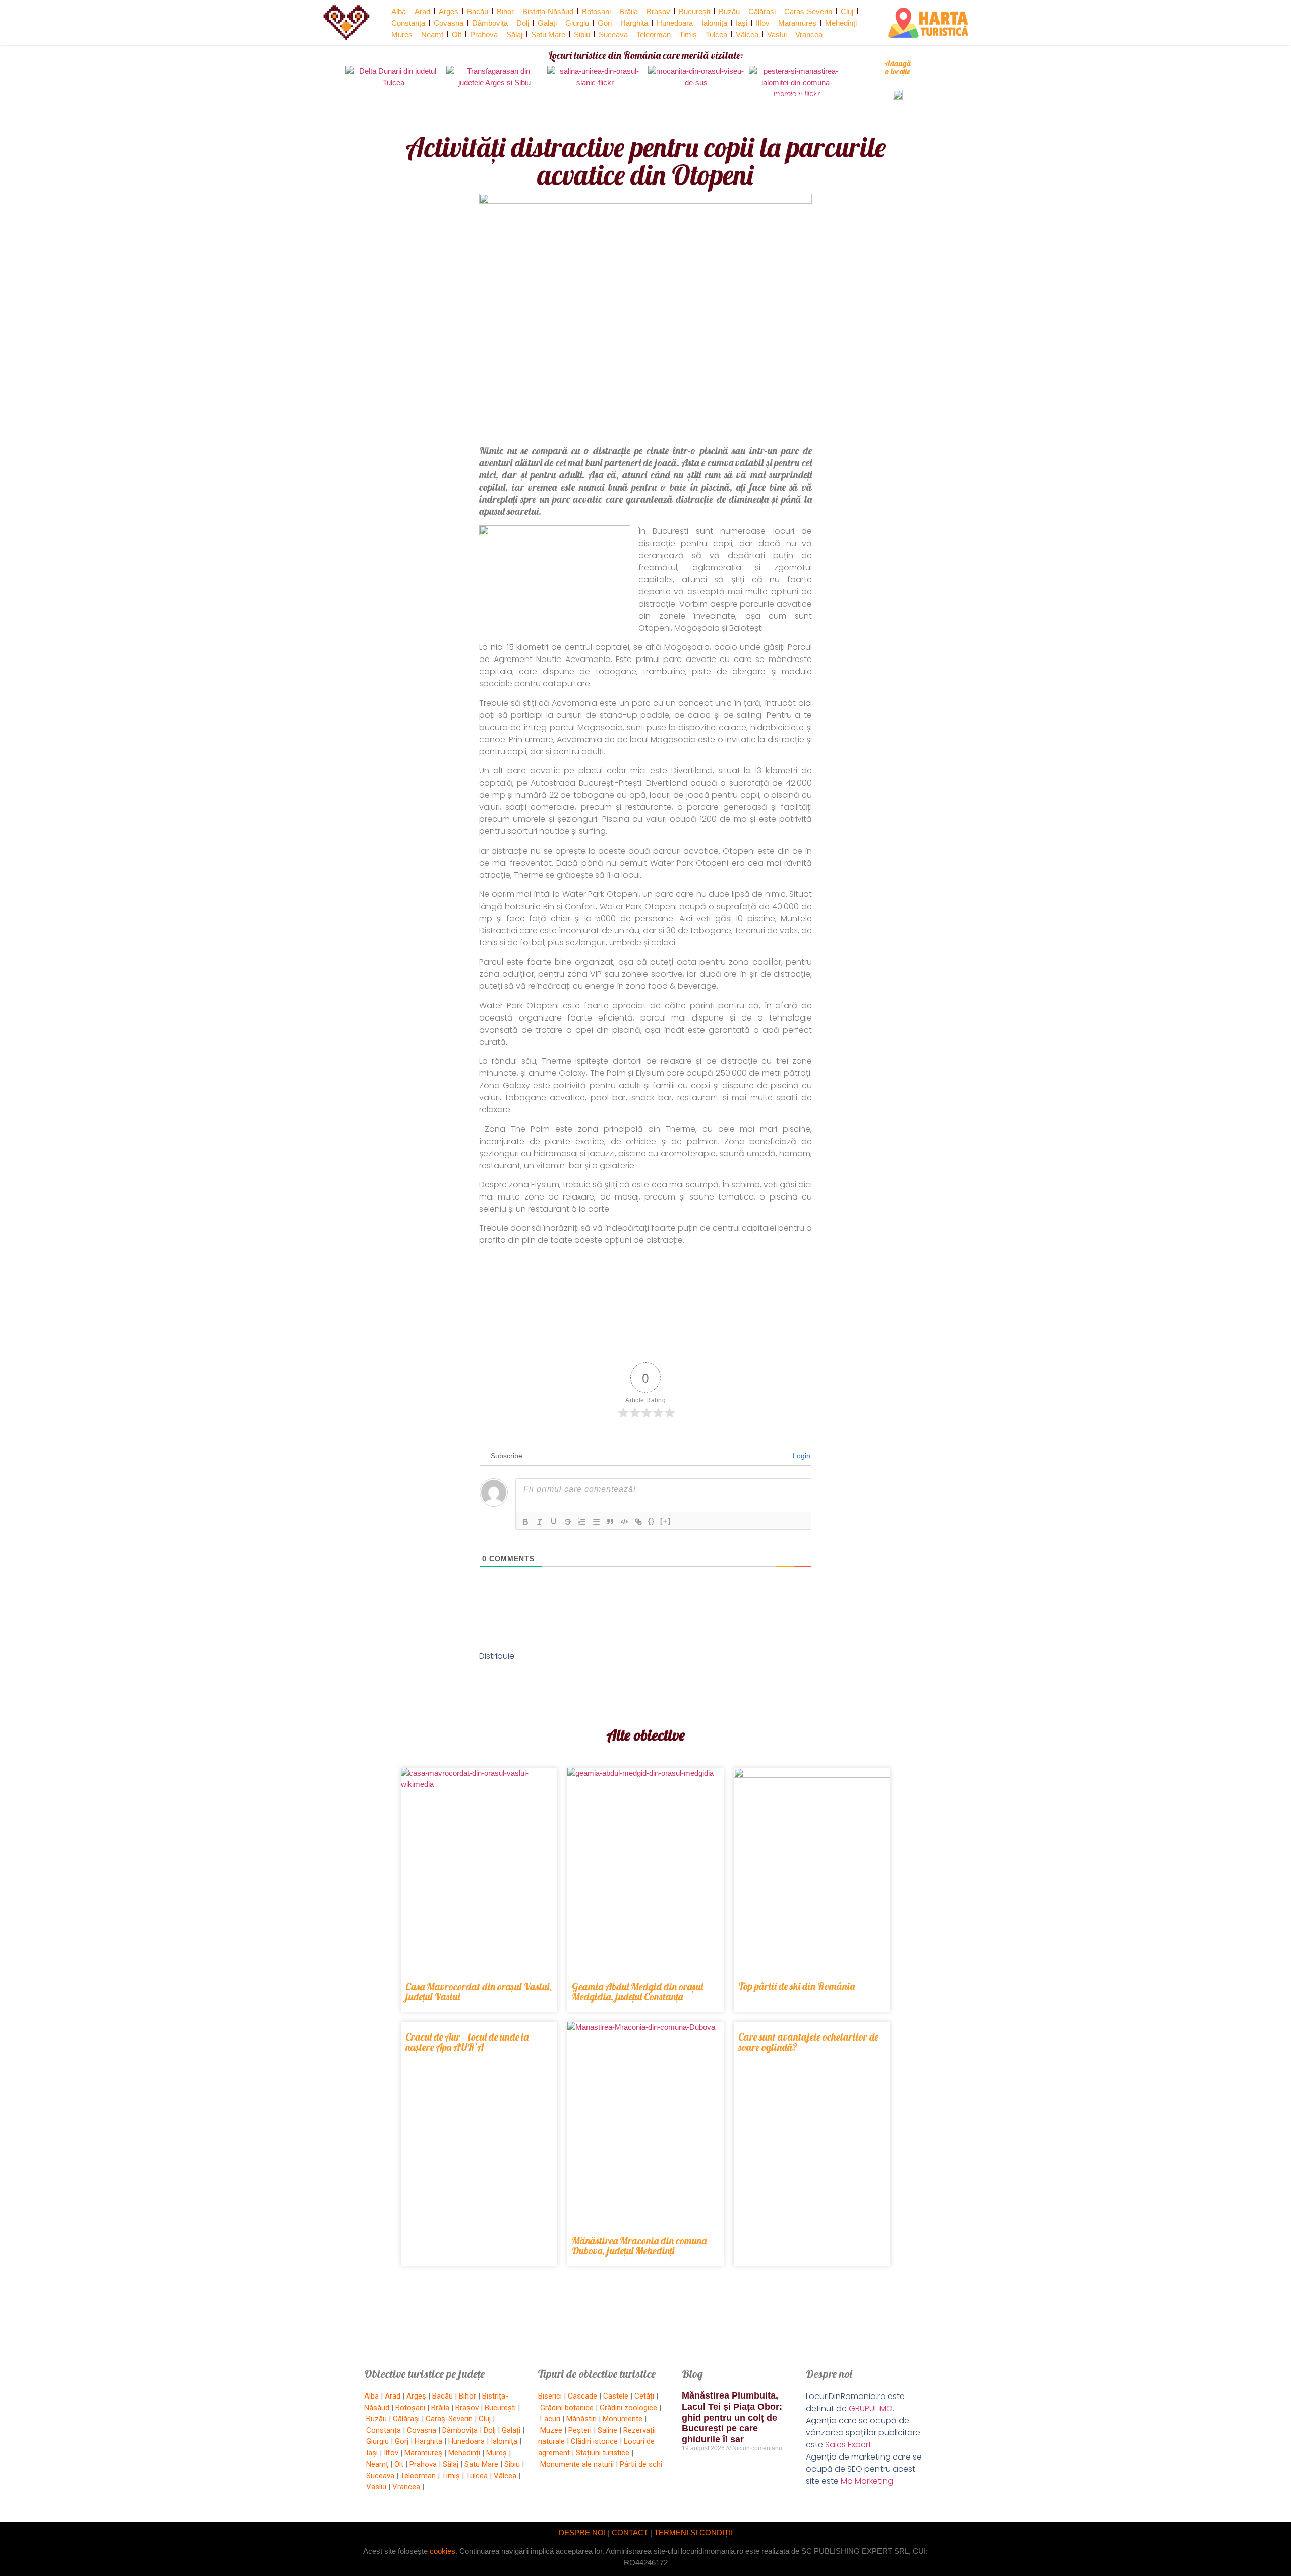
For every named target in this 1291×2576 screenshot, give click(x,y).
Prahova (484, 35)
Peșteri (580, 2430)
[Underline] (554, 1522)
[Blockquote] (610, 1522)
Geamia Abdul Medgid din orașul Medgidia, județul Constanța (637, 1991)
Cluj (847, 11)
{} (652, 1521)
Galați (547, 23)
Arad (422, 11)
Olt (457, 35)
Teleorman (654, 35)
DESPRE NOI (582, 2532)
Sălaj (514, 35)
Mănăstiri (581, 2419)
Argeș (449, 11)
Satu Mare (548, 35)
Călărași (762, 11)
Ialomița (714, 23)
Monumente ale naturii (577, 2464)
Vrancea (809, 35)
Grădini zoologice (628, 2408)
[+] (666, 1521)
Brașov (658, 11)
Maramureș (797, 23)
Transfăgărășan (494, 95)
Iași (742, 23)
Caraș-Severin (808, 11)
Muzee (551, 2430)
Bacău (478, 11)
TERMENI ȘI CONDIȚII (693, 2532)
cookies (443, 2551)
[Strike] (568, 1522)
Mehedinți (841, 23)
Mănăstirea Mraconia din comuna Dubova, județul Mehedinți (639, 2245)
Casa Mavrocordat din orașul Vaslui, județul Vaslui (479, 1991)
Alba (399, 11)
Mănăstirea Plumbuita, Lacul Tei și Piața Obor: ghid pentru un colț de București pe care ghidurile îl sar (732, 2417)
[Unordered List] (596, 1522)
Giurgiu (577, 23)
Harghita (634, 23)
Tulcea (716, 35)
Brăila (629, 11)
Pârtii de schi (641, 2464)
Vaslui (777, 35)
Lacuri (550, 2419)
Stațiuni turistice (603, 2453)
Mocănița (696, 95)
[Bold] (525, 1522)
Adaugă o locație (898, 67)
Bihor (505, 11)
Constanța (408, 23)
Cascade (582, 2396)
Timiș (688, 35)
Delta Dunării (394, 95)
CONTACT (630, 2532)
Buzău (729, 11)
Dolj (523, 23)
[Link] (638, 1522)
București (694, 11)
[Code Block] (624, 1522)
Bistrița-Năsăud (548, 11)
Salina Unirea (595, 95)
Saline (607, 2430)
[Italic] (540, 1522)
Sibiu (582, 35)
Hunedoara (675, 23)
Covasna (449, 23)
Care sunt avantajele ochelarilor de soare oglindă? (808, 2042)
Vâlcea (747, 35)
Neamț (432, 35)
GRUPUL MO (871, 2408)
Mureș (402, 35)
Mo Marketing (867, 2481)
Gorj (605, 23)
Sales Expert (848, 2445)
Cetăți (644, 2396)
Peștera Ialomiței (797, 95)
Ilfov (763, 23)
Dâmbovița (490, 23)
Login (801, 1456)
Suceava (613, 35)
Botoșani (596, 11)
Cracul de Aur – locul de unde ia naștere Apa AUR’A (467, 2042)
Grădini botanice (567, 2408)
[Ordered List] (582, 1522)
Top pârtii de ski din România (797, 1986)
